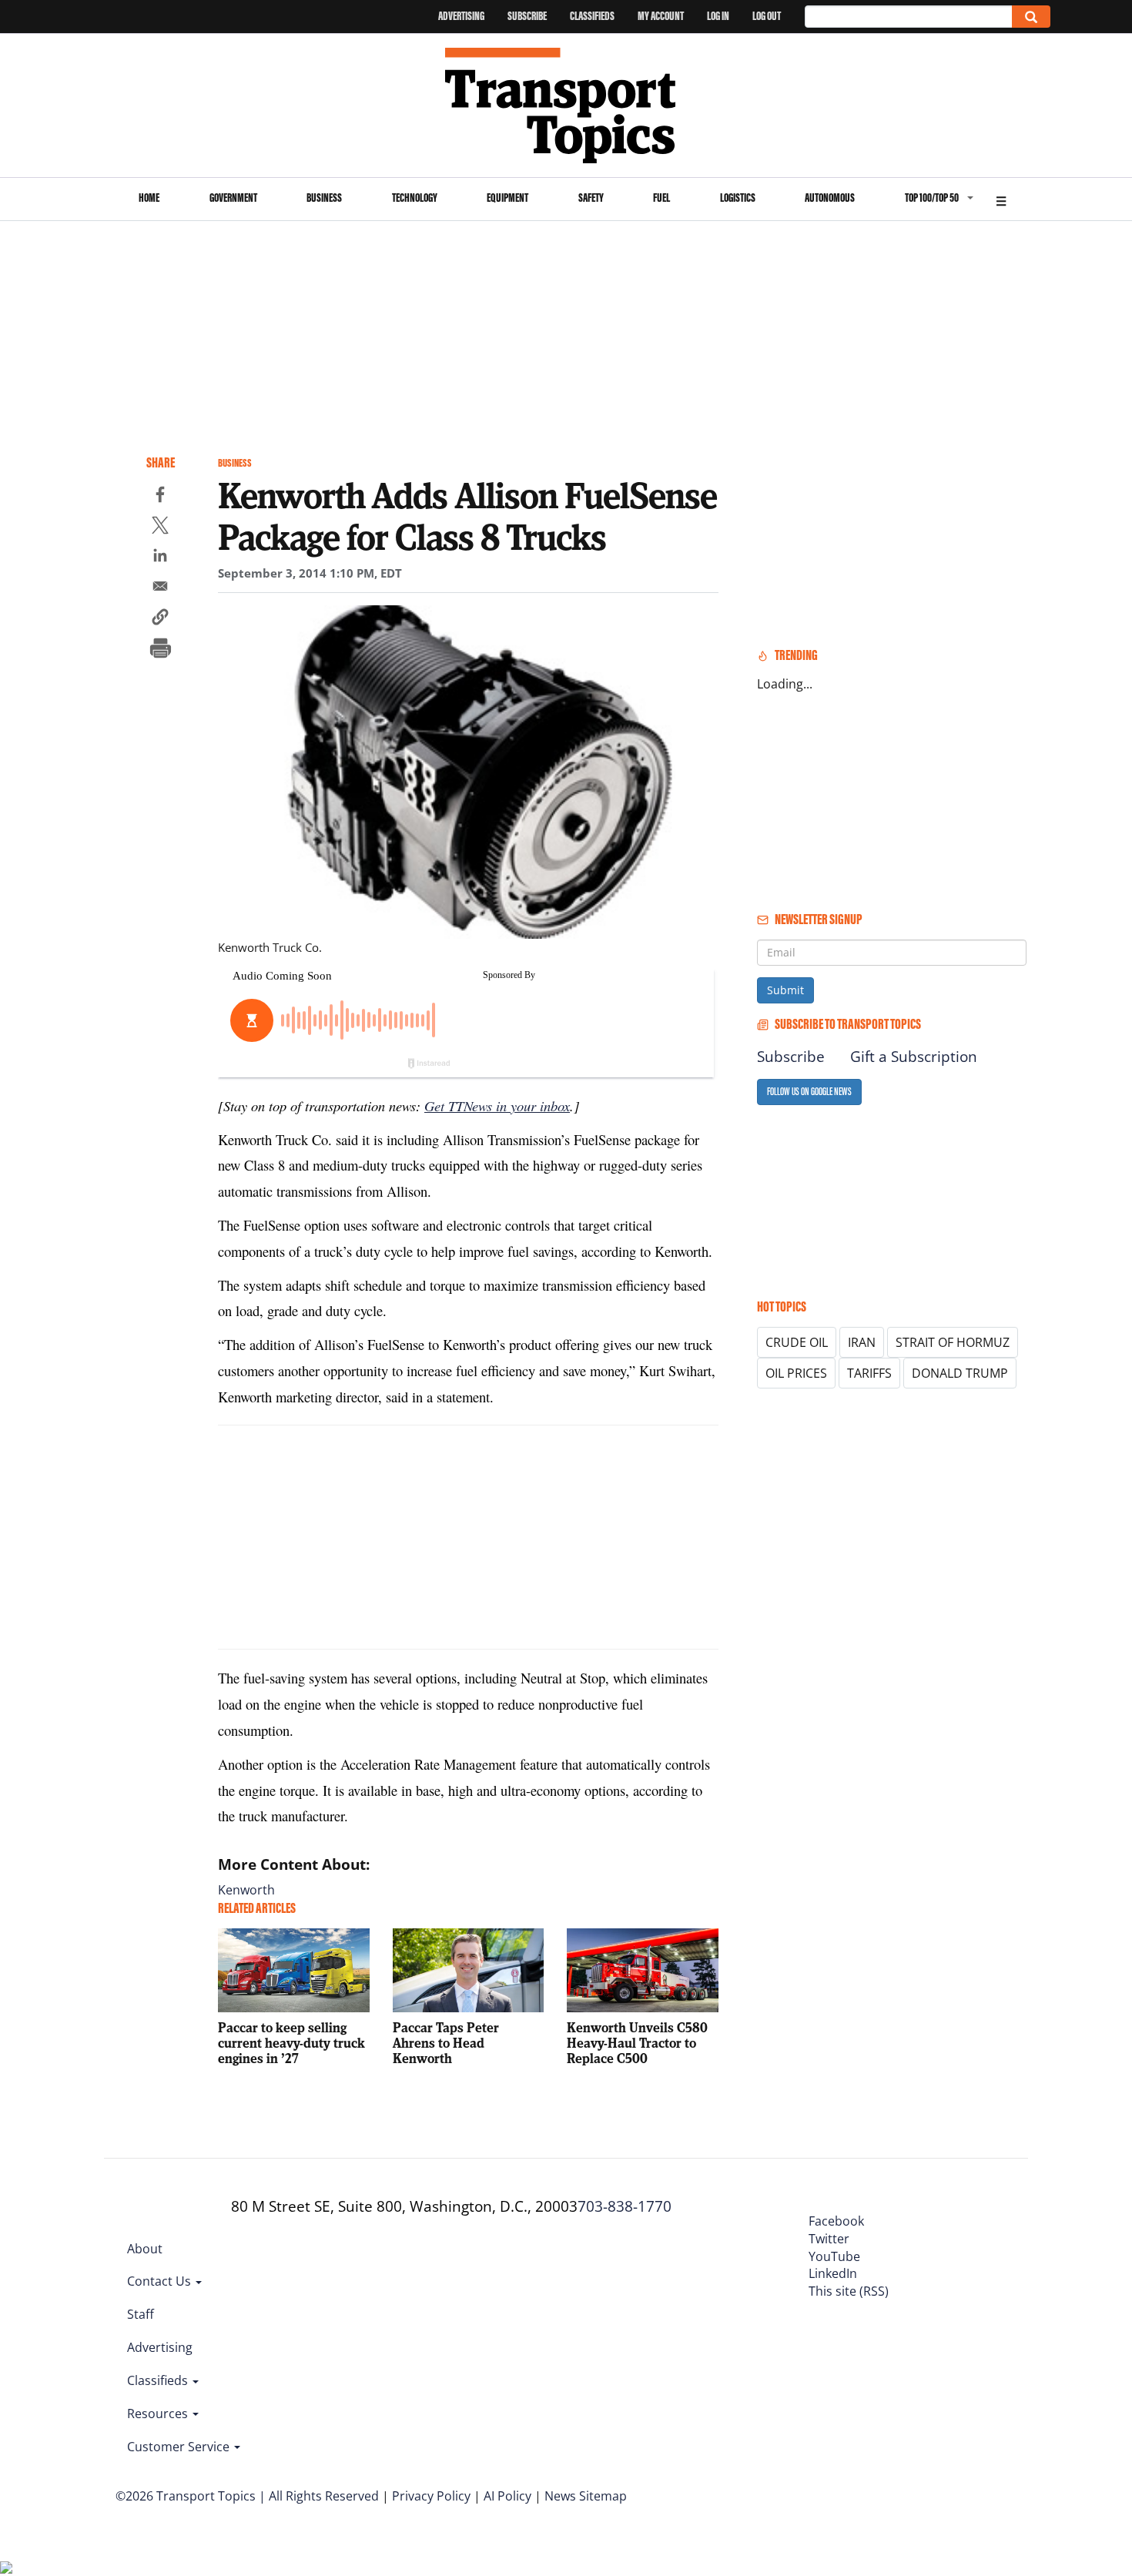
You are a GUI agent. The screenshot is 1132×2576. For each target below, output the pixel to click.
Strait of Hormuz (953, 1342)
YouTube (834, 2256)
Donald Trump (960, 1373)
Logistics (738, 198)
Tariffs (869, 1373)
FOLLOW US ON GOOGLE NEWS (809, 1092)
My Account (661, 16)
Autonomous (830, 198)
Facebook (836, 2221)
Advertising (461, 16)
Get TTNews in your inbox (497, 1105)
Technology (415, 198)
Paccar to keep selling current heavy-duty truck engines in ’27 (291, 2043)
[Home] (566, 106)
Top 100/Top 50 (932, 198)
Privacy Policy (431, 2496)
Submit (785, 990)
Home (149, 198)
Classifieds (592, 16)
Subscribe (527, 16)
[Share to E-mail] (160, 588)
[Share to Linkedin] (160, 558)
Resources (159, 2414)
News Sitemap (586, 2496)
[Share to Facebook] (160, 497)
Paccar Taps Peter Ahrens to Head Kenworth (446, 2043)
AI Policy (507, 2496)
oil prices (796, 1373)
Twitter (829, 2239)
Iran (862, 1342)
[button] (160, 619)
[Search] (1031, 17)
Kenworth (246, 1890)
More (1001, 199)
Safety (591, 198)
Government (233, 198)
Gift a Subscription (914, 1057)
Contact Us (161, 2281)
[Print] (160, 650)
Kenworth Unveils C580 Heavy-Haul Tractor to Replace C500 (637, 2043)
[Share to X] (160, 528)
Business (324, 198)
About (145, 2249)
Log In (718, 16)
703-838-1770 (625, 2206)
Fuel (661, 198)
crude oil (797, 1342)
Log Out (767, 16)
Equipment (507, 198)
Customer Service (180, 2447)
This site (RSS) (849, 2291)
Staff (141, 2314)
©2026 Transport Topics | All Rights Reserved (247, 2496)
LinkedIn (833, 2273)
